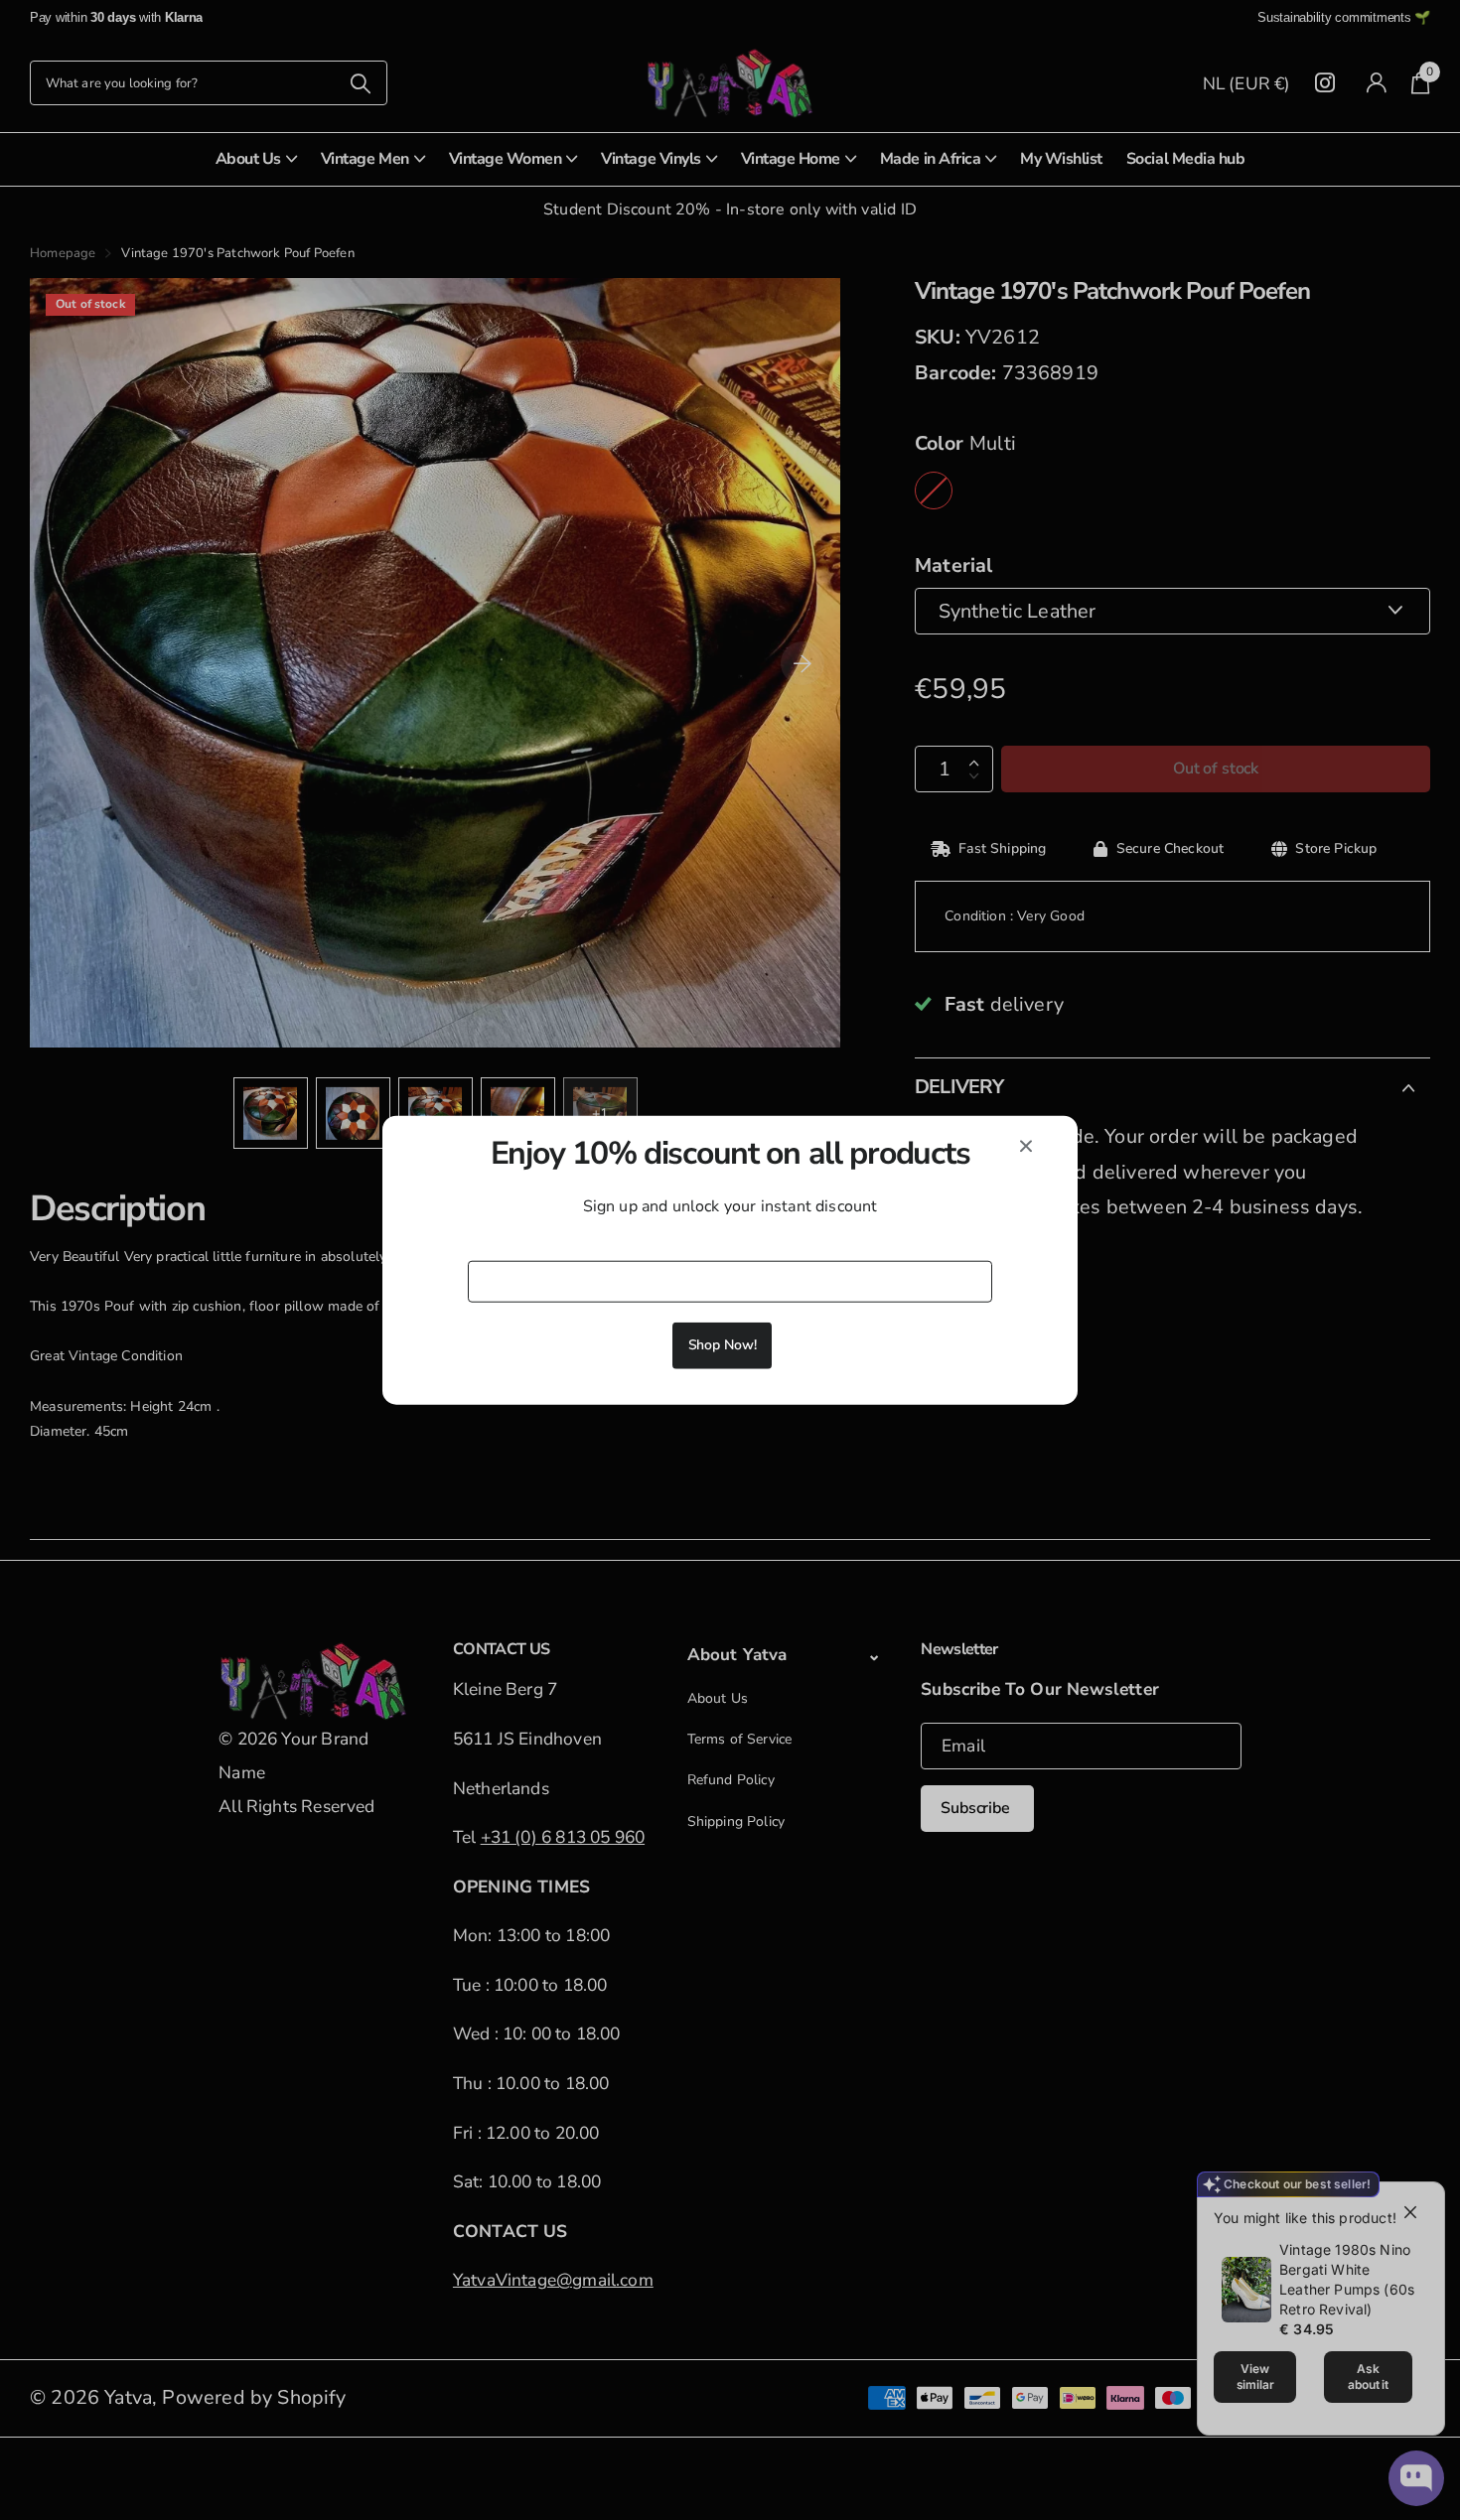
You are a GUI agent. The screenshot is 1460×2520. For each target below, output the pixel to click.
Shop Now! (723, 1344)
